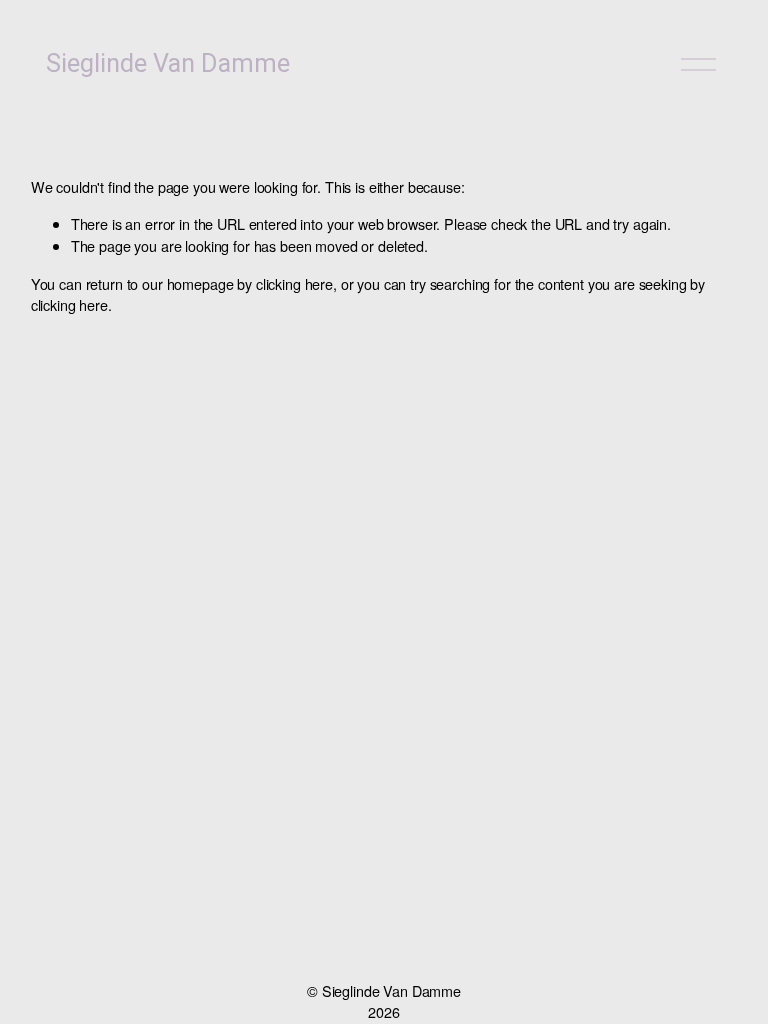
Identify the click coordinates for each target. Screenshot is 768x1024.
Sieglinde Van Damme (168, 63)
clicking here (294, 283)
